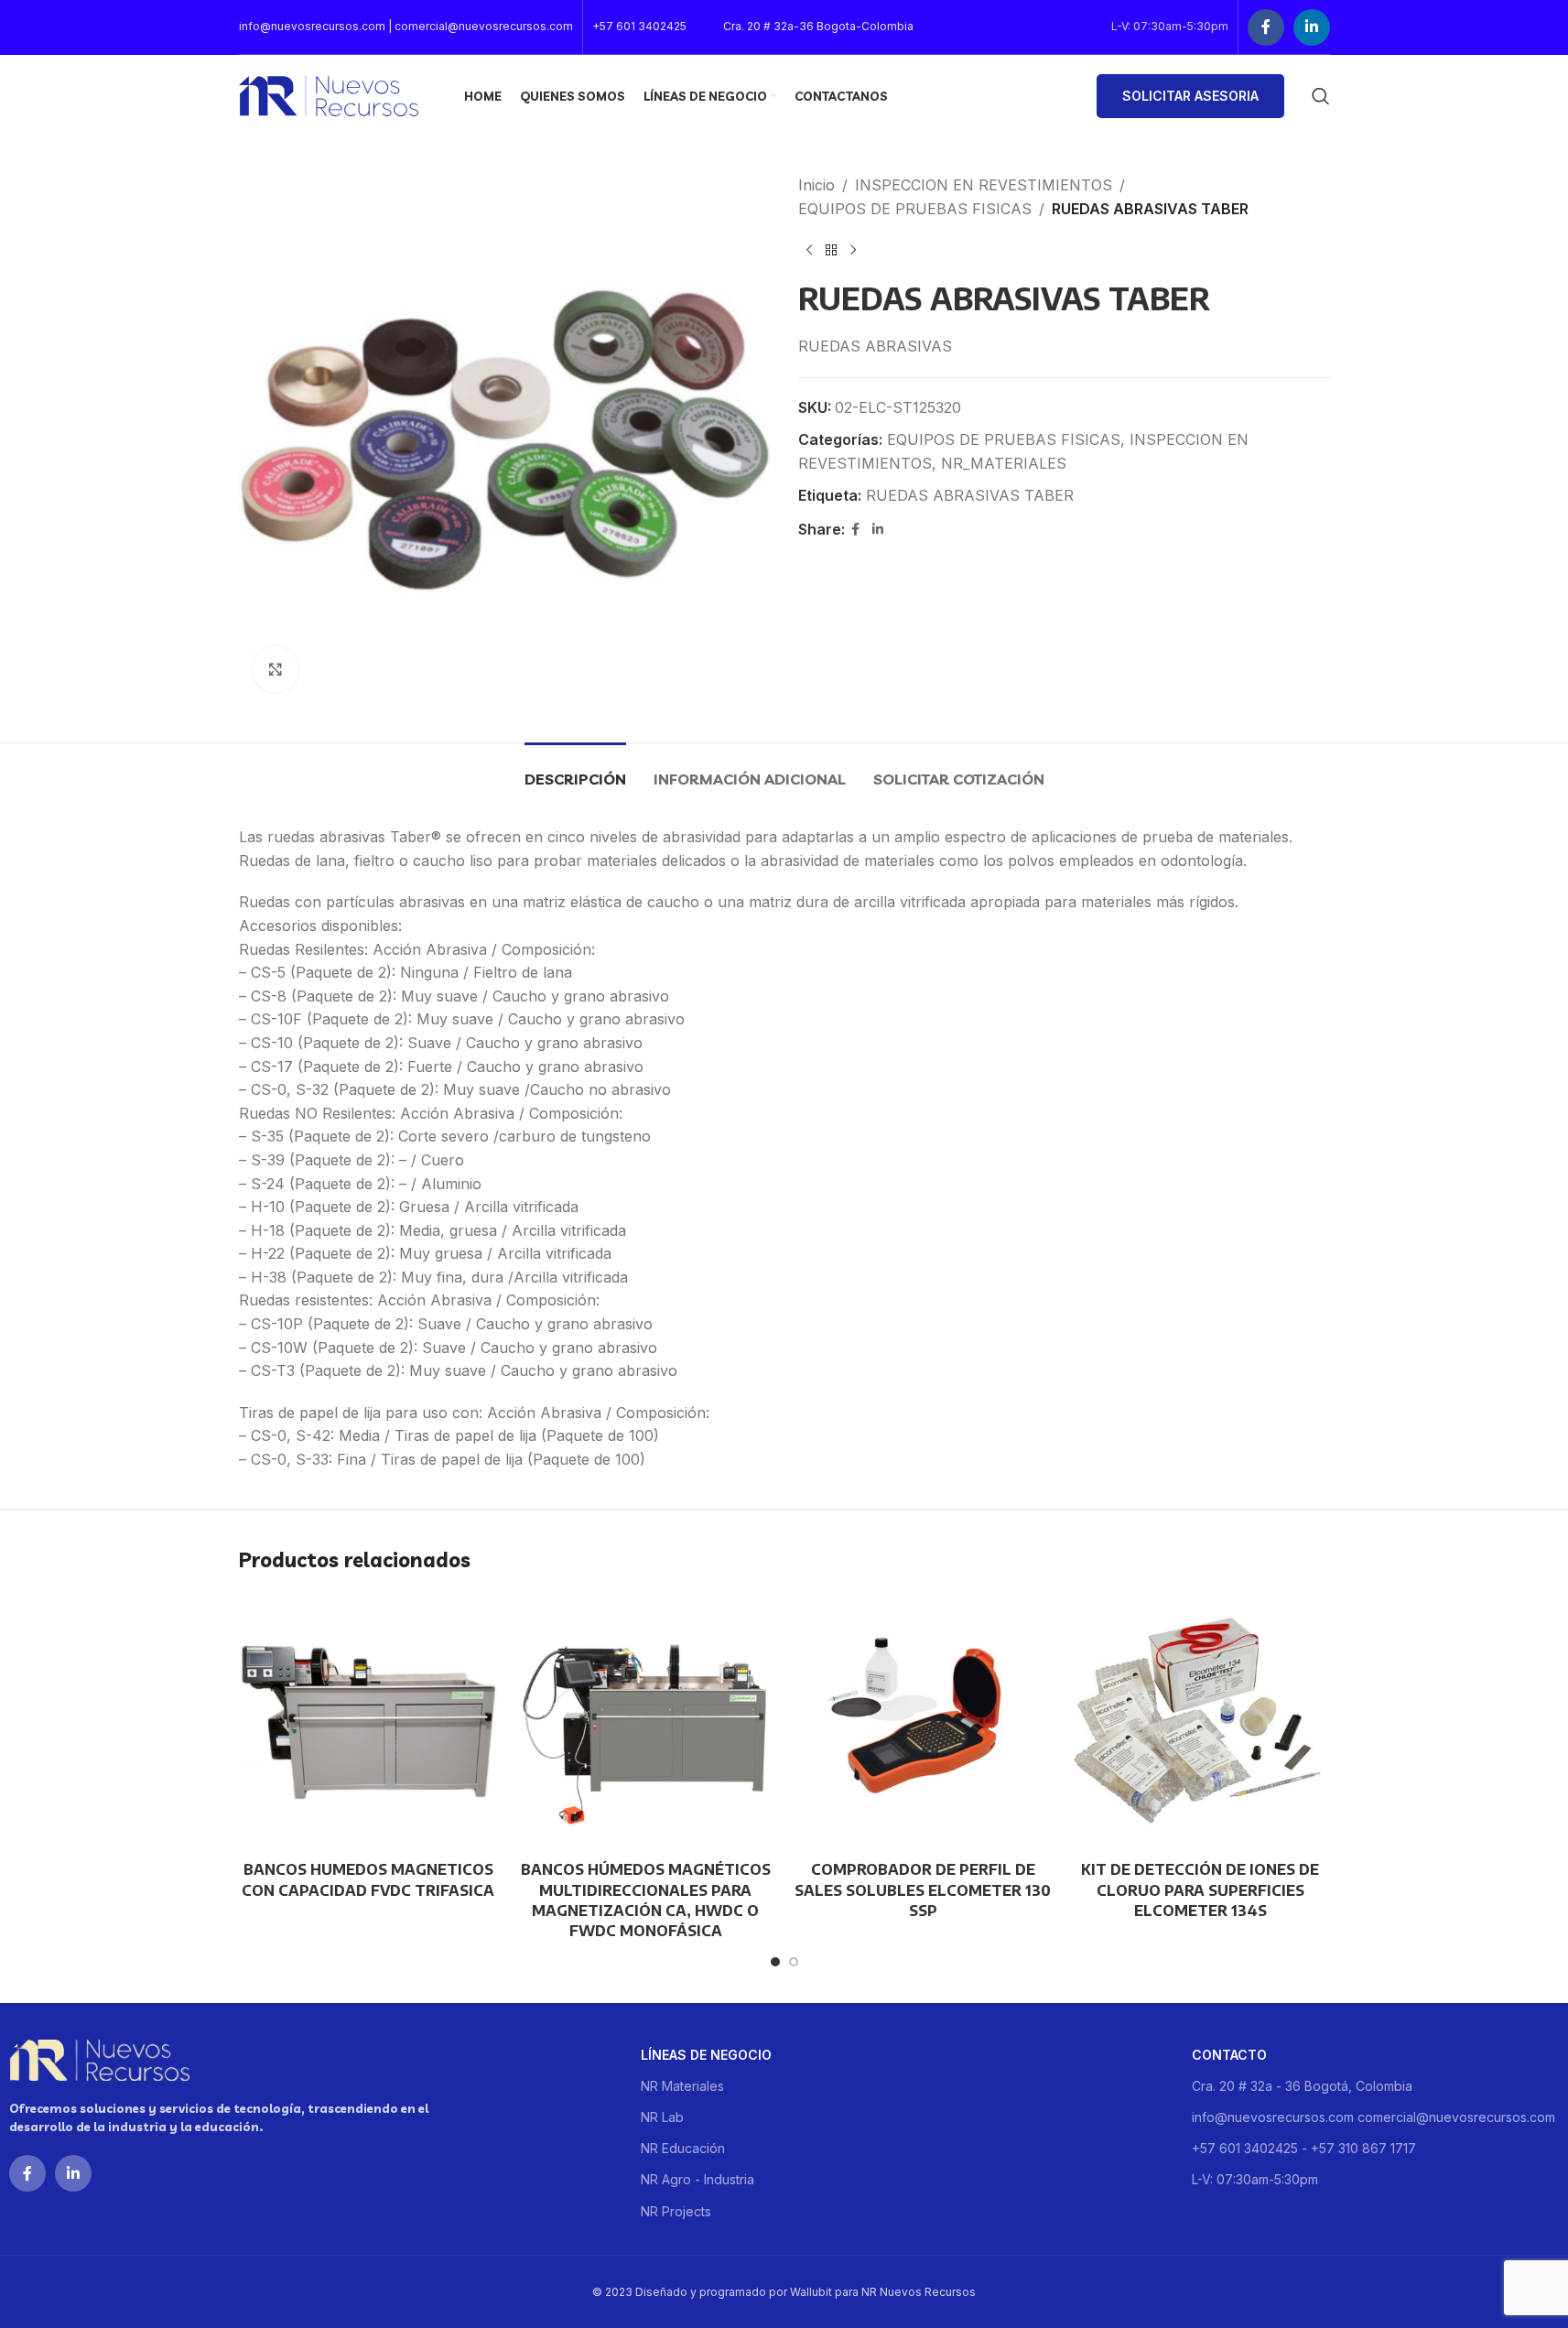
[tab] (575, 770)
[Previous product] (809, 250)
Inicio (816, 185)
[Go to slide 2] (794, 1962)
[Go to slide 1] (775, 1962)
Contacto (1229, 2055)
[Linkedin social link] (1312, 27)
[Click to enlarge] (276, 669)
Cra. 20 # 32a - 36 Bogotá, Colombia (1302, 2086)
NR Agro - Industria (697, 2179)
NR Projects (676, 2211)
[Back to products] (831, 250)
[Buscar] (1321, 96)
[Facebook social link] (1266, 27)
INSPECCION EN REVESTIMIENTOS (984, 185)
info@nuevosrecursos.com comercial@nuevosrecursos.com (1373, 2117)
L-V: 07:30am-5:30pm (1255, 2179)
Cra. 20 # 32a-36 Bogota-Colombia (818, 26)
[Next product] (853, 250)
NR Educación (683, 2148)
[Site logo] (329, 94)
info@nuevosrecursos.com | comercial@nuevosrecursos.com (406, 26)
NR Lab (662, 2117)
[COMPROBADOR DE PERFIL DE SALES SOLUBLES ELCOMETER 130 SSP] (923, 1722)
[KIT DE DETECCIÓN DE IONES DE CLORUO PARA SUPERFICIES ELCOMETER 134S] (1200, 1722)
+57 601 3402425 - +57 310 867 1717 (1304, 2148)
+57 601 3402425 (639, 26)
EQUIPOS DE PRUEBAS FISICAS (915, 209)
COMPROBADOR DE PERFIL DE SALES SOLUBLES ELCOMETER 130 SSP (923, 1890)
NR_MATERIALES (1004, 463)
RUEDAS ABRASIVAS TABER (970, 495)
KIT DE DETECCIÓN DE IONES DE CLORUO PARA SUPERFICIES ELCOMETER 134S (1200, 1890)
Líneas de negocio (706, 2055)
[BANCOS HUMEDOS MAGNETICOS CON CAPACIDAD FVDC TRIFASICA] (368, 1722)
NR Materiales (682, 2086)
